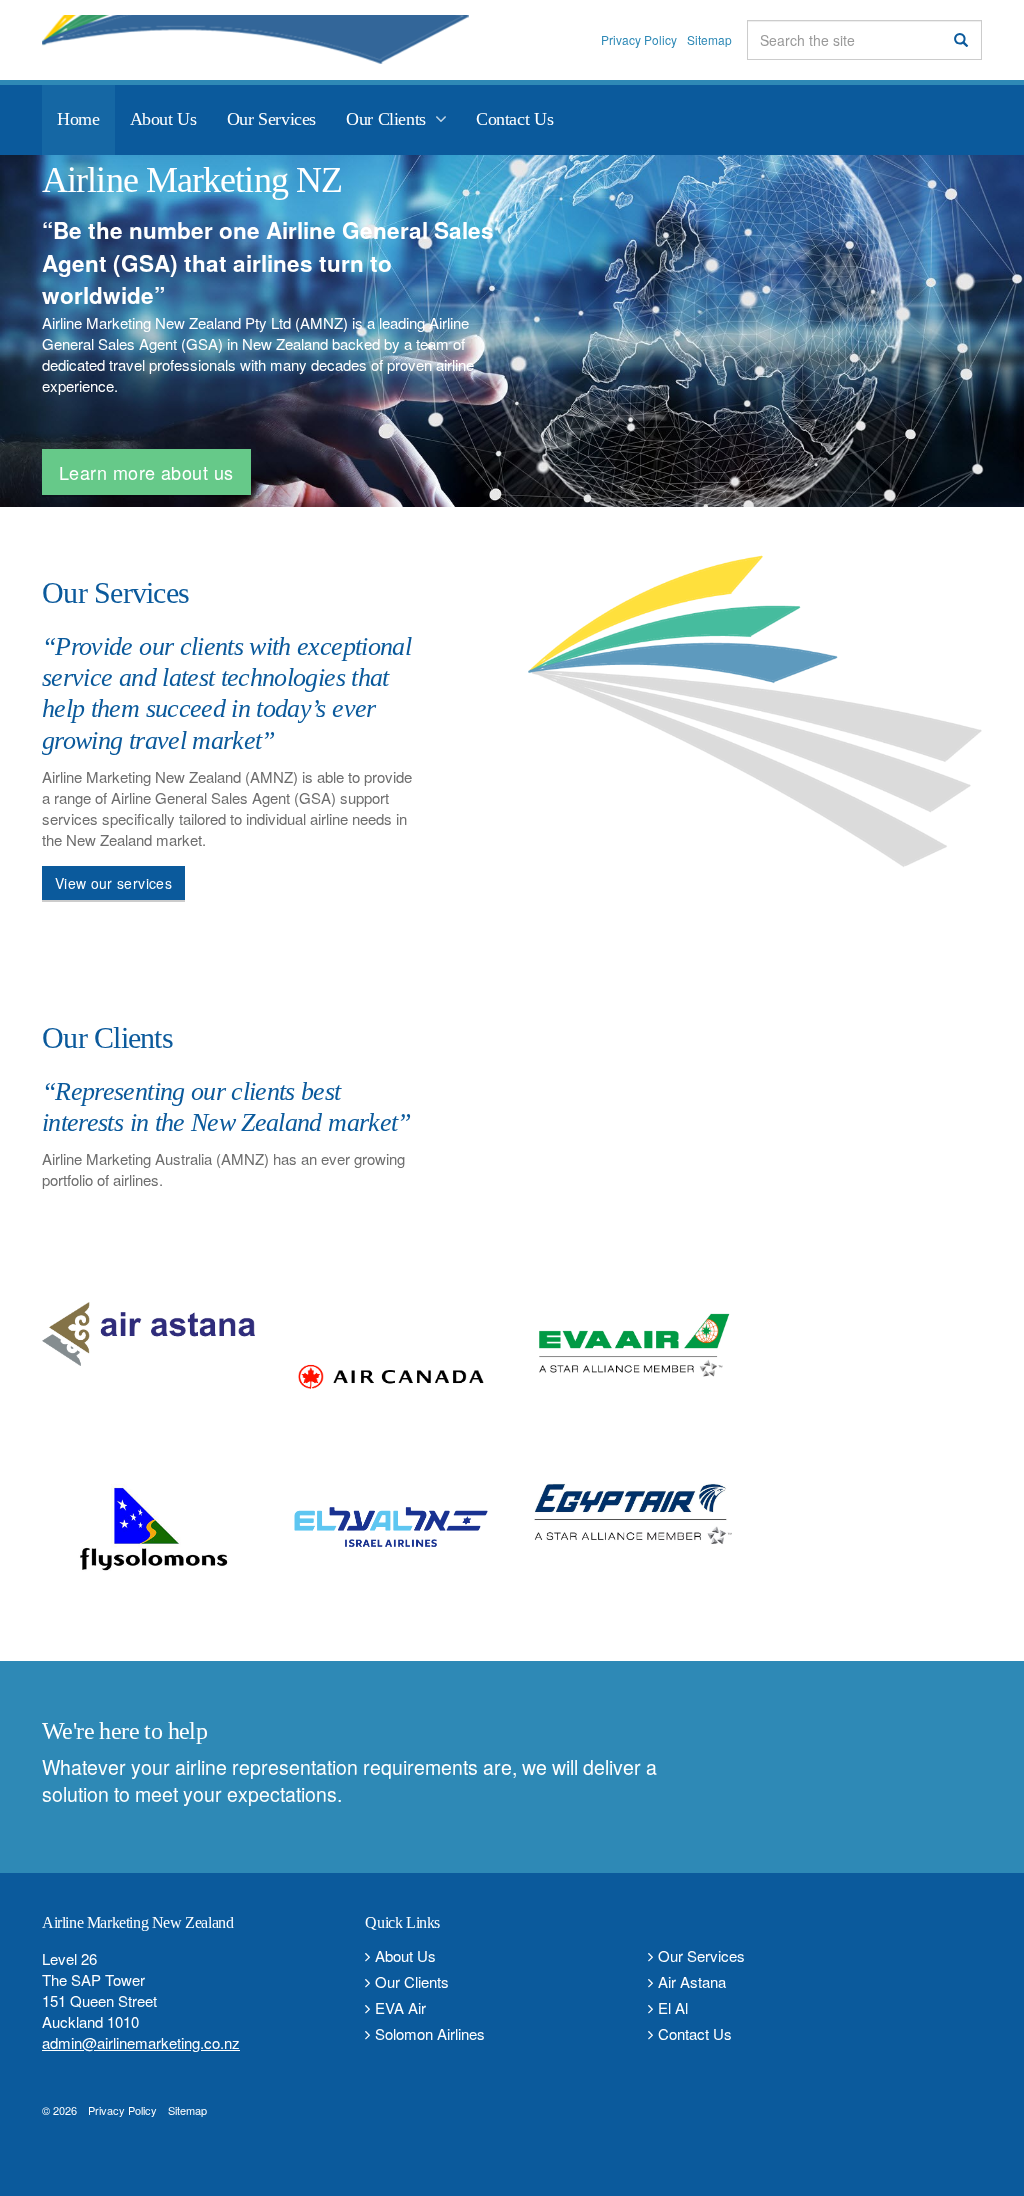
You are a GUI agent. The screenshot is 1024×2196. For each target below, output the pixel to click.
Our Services (701, 1955)
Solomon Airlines (430, 2033)
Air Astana (692, 1981)
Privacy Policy (639, 40)
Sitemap (709, 40)
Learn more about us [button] (146, 472)
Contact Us (695, 2033)
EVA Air (400, 2007)
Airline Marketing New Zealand (287, 39)
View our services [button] (113, 883)
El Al (673, 2007)
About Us (405, 1955)
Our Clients (412, 1981)
